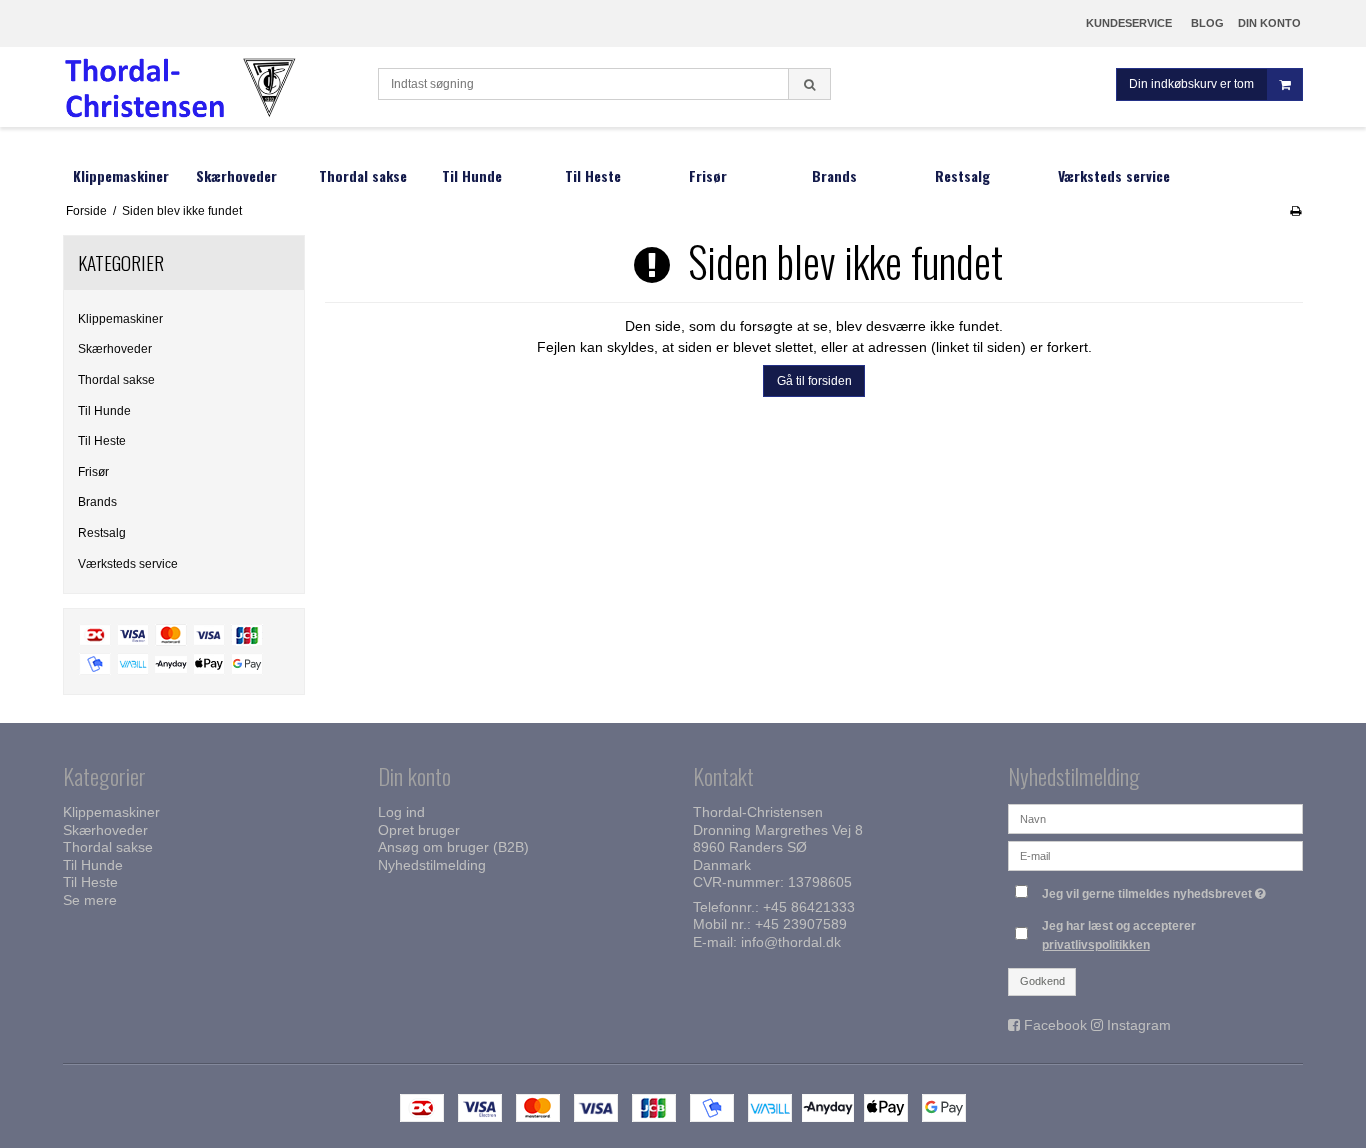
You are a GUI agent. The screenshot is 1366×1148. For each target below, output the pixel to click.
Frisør (93, 472)
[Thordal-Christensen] (210, 86)
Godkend (1042, 981)
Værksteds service (128, 564)
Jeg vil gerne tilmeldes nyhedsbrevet (1156, 889)
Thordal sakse (116, 380)
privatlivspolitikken (1096, 945)
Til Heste (102, 441)
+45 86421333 (809, 907)
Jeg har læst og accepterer (1119, 935)
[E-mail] (1155, 855)
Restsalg (102, 533)
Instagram (1139, 1025)
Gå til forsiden (814, 381)
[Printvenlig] (1295, 211)
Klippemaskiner (120, 319)
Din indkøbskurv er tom (1191, 84)
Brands (97, 502)
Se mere (90, 900)
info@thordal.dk (791, 942)
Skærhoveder (115, 349)
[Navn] (1155, 818)
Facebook (1055, 1025)
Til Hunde (104, 411)
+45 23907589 (801, 924)
